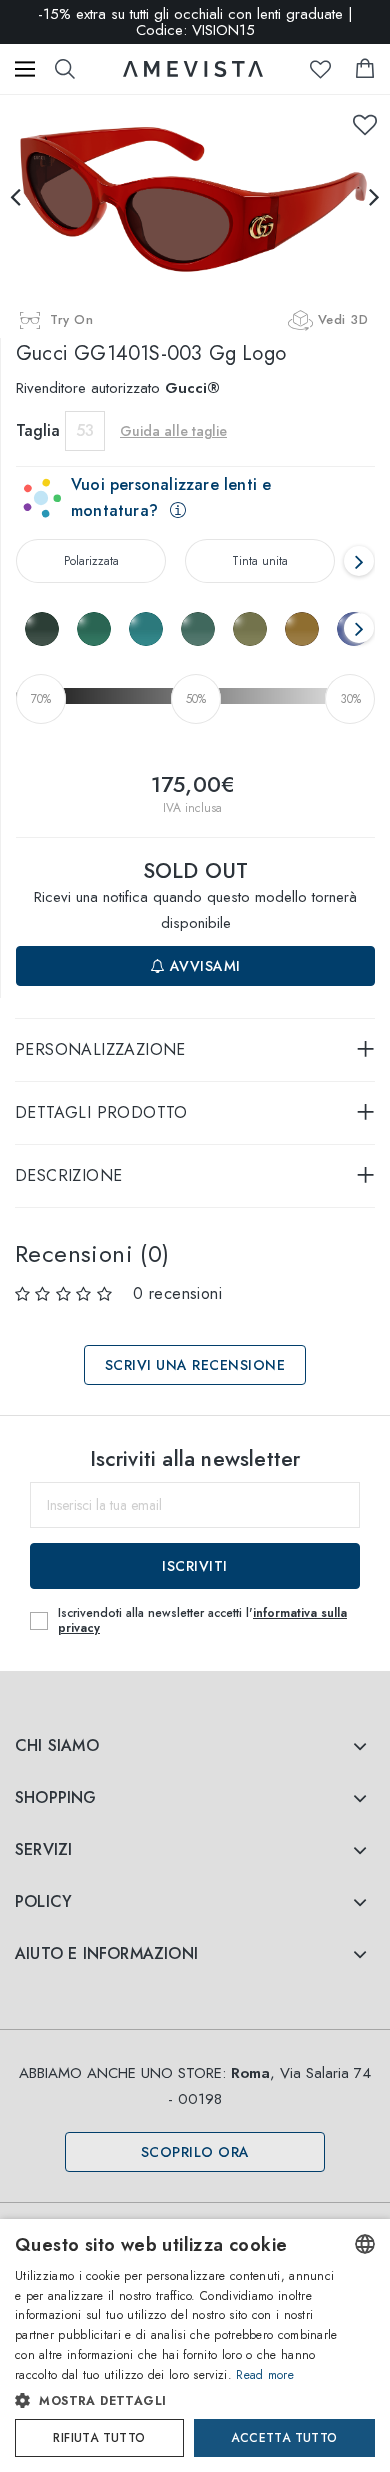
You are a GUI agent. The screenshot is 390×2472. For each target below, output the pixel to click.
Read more (265, 2375)
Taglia (38, 430)
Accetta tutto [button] (284, 2438)
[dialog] (195, 2345)
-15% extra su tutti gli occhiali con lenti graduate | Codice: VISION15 (195, 22)
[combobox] (365, 2244)
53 (85, 430)
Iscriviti (195, 1566)
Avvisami (203, 966)
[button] (177, 2401)
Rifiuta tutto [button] (99, 2438)
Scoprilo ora (195, 2152)
